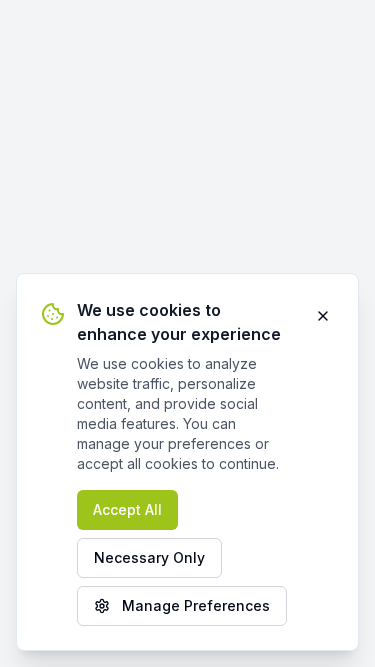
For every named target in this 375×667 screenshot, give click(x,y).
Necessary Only (149, 557)
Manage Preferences (196, 605)
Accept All (127, 509)
